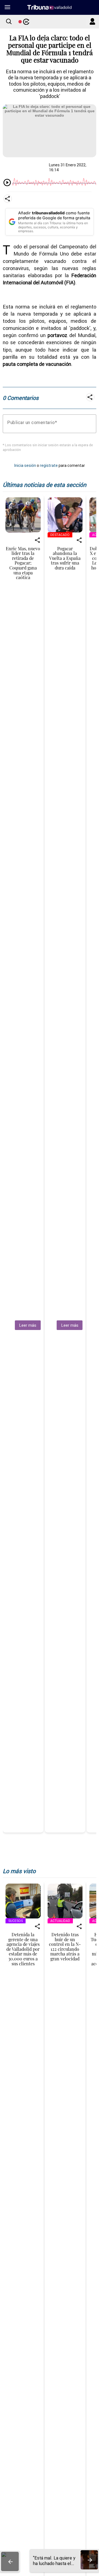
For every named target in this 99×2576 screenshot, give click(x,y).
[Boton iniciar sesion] (92, 22)
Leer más (28, 1325)
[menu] (7, 7)
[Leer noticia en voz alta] (7, 183)
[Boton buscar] (9, 22)
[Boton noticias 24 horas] (24, 22)
